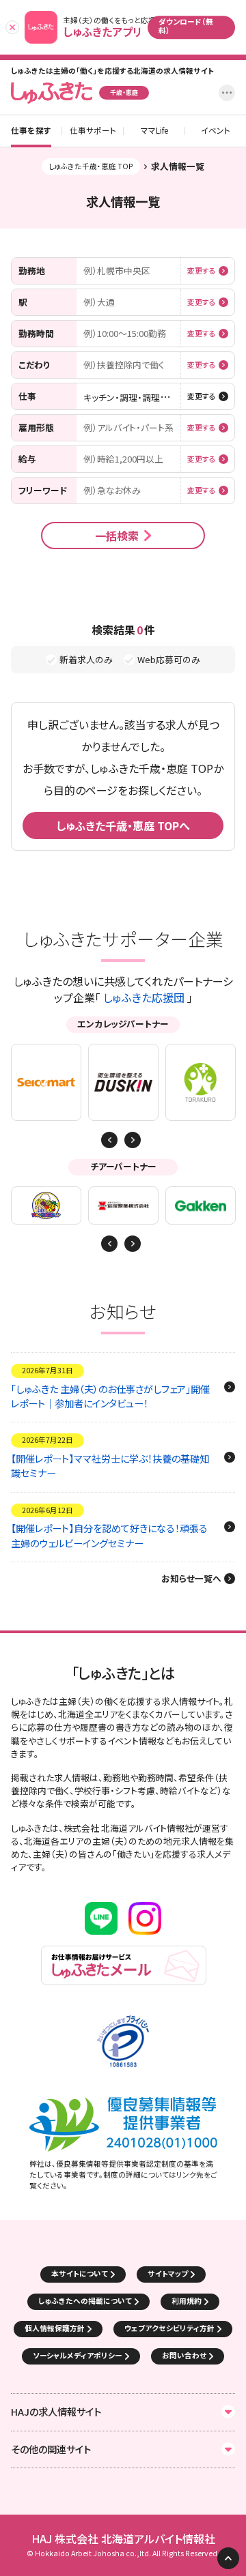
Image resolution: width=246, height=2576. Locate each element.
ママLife (154, 131)
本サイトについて (80, 2273)
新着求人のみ (86, 660)
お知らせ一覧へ (191, 1579)
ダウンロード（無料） (186, 26)
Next (109, 1140)
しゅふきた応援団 (144, 997)
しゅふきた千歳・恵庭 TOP (91, 166)
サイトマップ (168, 2273)
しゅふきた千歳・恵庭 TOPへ (123, 825)
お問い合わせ (184, 2355)
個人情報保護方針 (55, 2328)
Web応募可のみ (169, 660)
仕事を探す (31, 131)
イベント (216, 131)
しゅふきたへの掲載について (85, 2301)
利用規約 (187, 2301)
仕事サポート (93, 131)
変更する (202, 271)
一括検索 (117, 536)
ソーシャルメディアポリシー (78, 2355)
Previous (133, 1140)
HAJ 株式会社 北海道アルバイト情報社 (123, 2539)
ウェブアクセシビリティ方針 (169, 2328)
